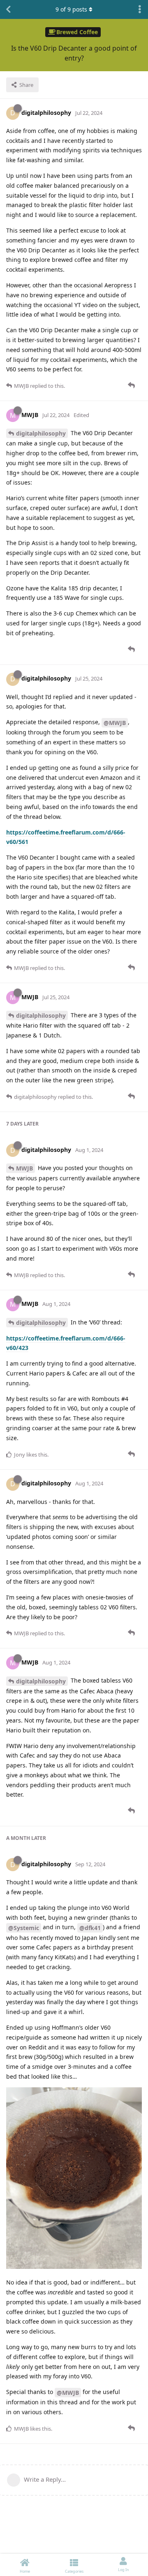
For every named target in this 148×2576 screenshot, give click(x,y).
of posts (71, 9)
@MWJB (115, 723)
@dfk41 (90, 1928)
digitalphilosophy (41, 433)
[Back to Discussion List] (8, 9)
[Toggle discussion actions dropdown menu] (140, 9)
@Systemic (24, 1928)
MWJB (24, 1168)
